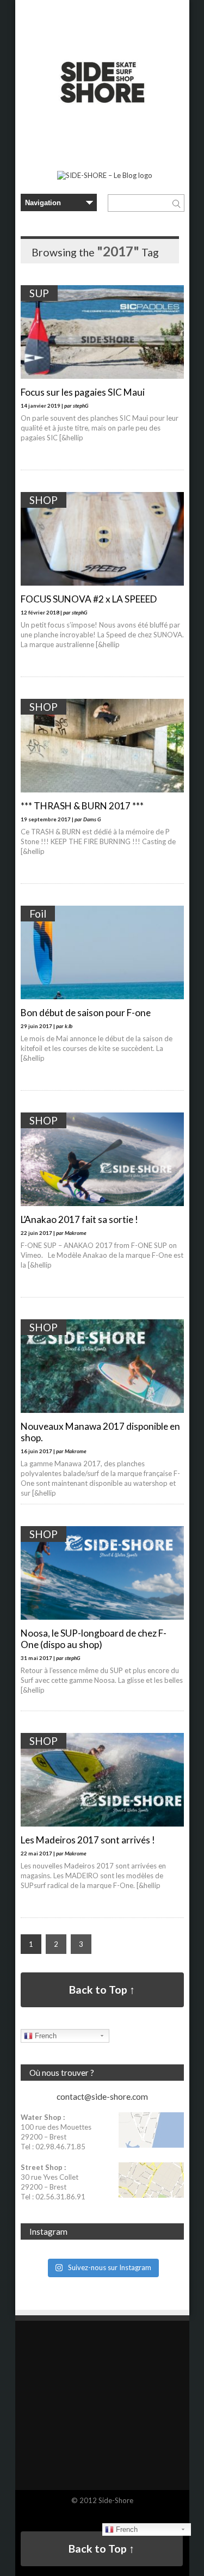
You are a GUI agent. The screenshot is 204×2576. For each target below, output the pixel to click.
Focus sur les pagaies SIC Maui (83, 392)
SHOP (44, 500)
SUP (39, 293)
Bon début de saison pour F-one (86, 1013)
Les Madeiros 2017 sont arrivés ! (88, 1840)
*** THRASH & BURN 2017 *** (82, 806)
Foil (38, 914)
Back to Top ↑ (102, 1990)
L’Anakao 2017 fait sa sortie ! (79, 1219)
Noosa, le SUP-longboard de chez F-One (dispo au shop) (94, 1639)
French (45, 2036)
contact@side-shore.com (102, 2097)
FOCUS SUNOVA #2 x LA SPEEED (89, 599)
